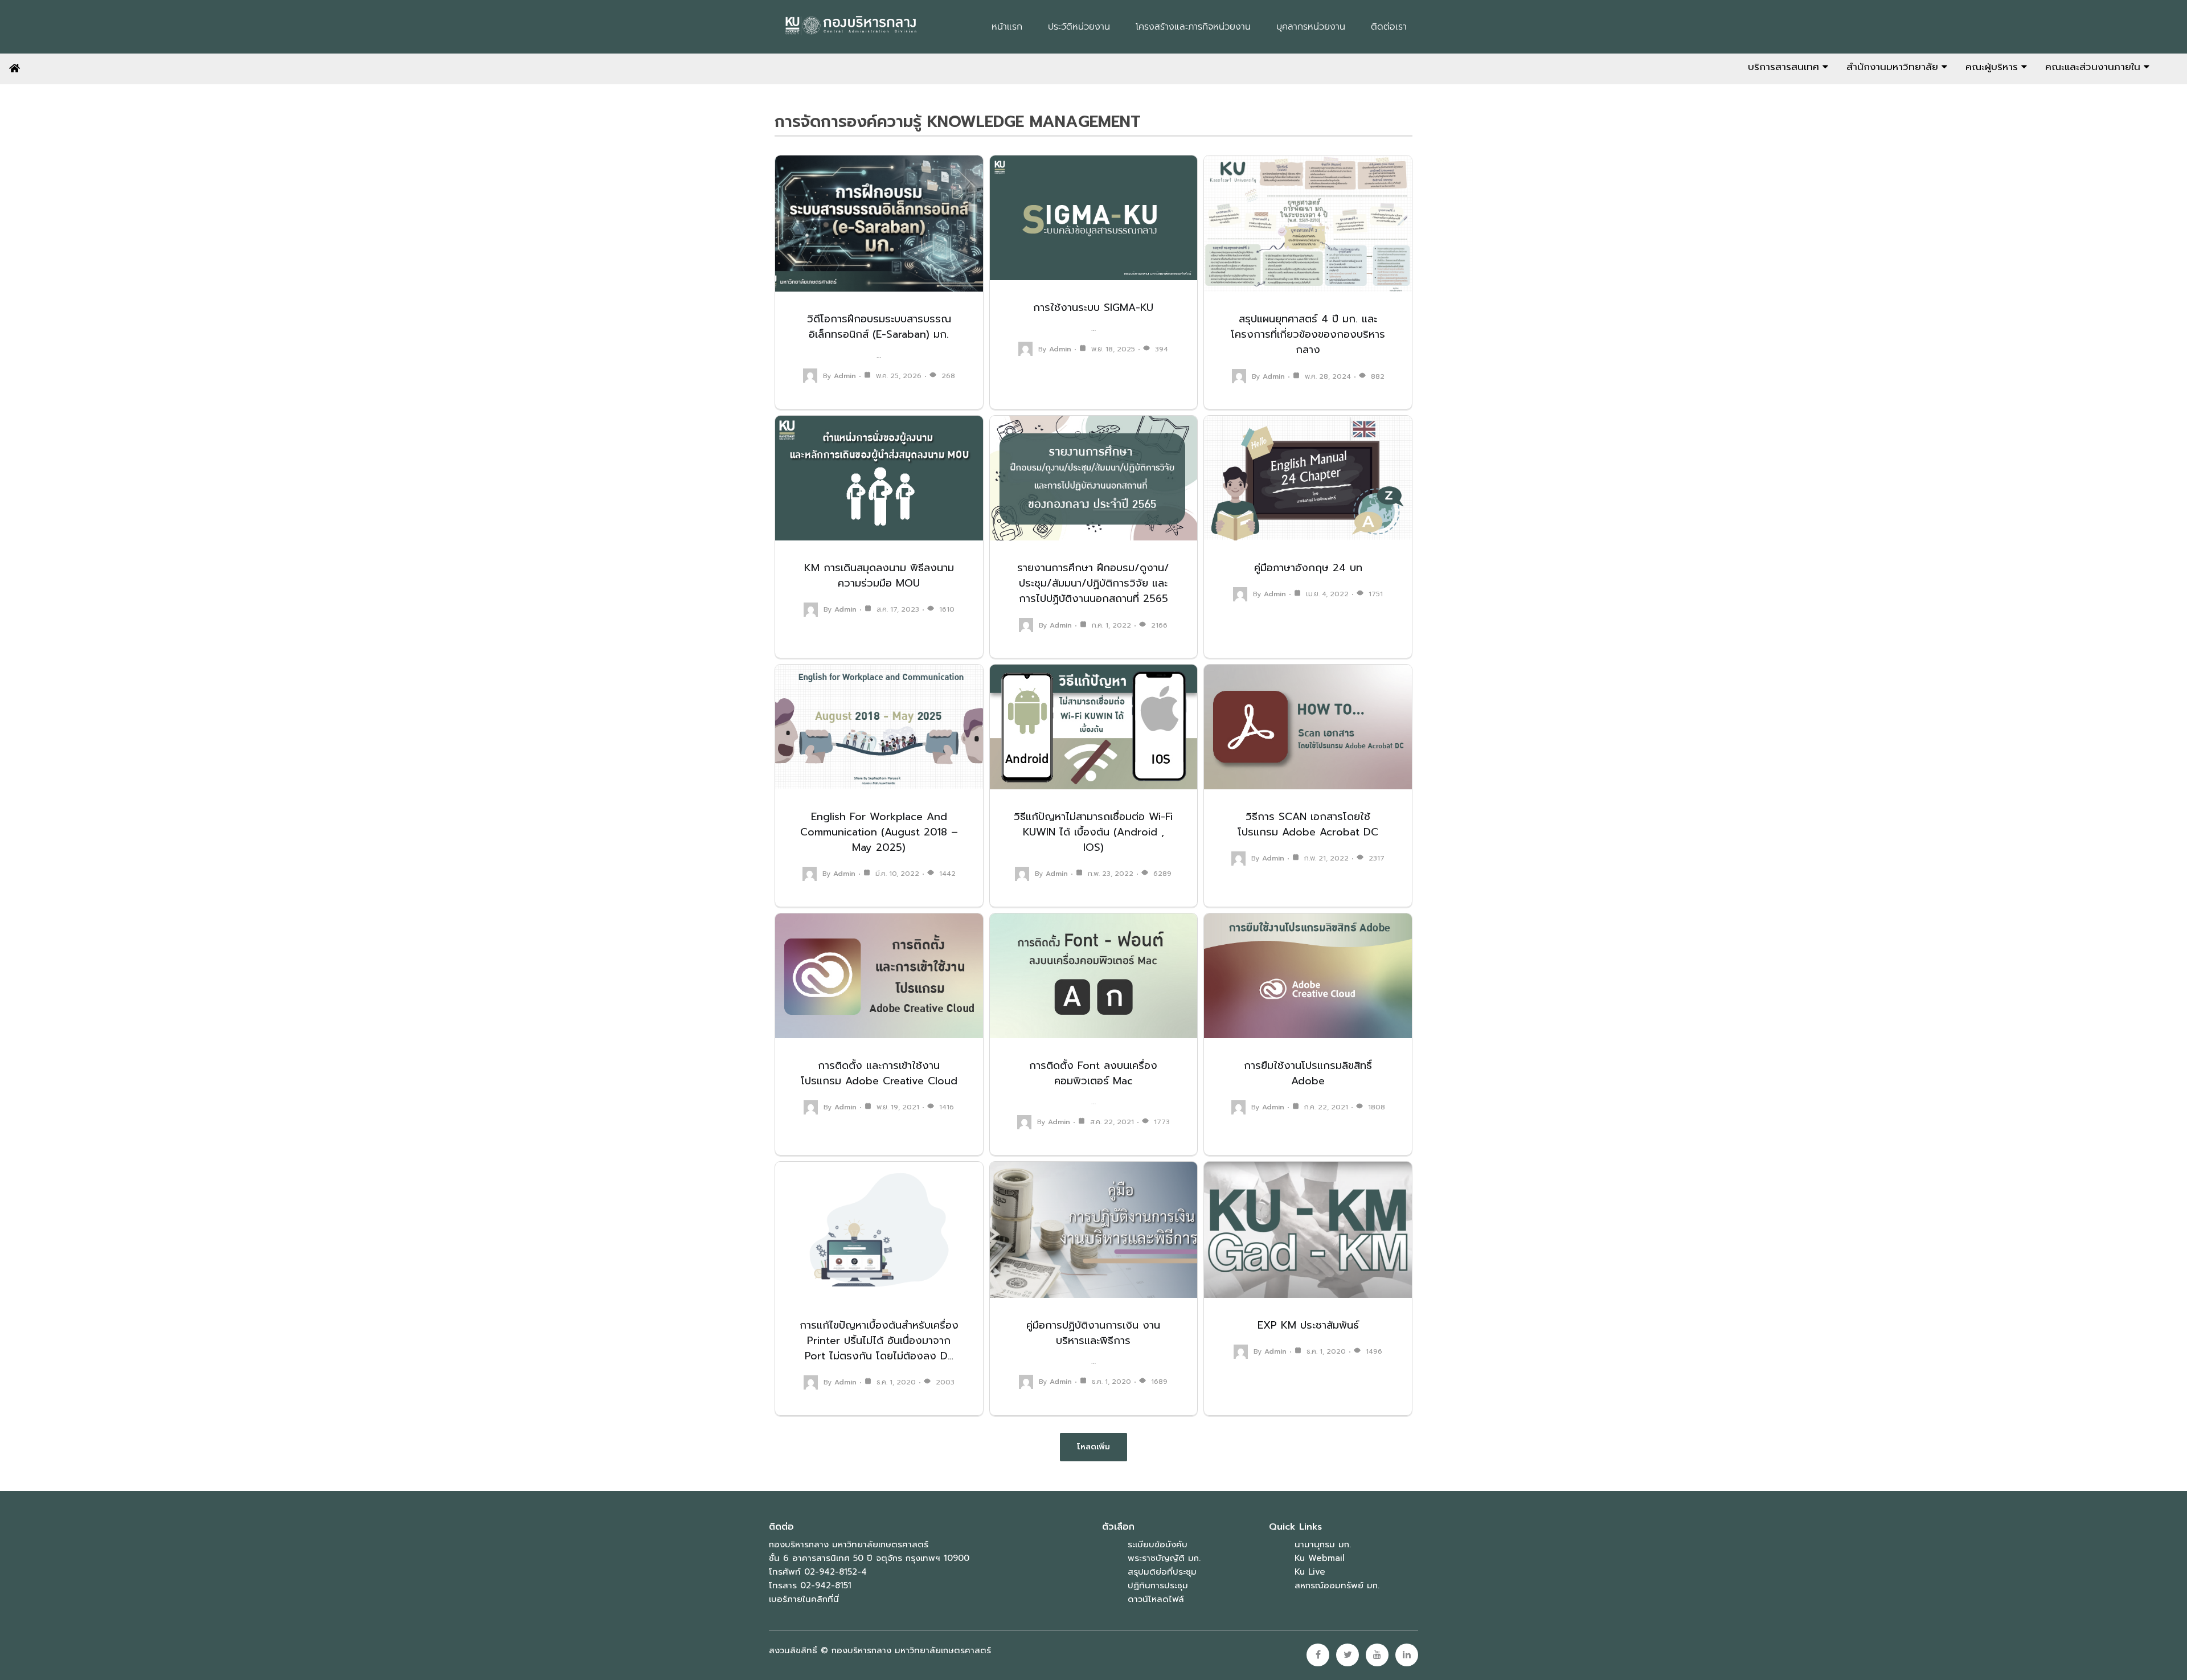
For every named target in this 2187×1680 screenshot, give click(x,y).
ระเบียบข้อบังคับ (1158, 1544)
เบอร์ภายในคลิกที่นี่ (804, 1599)
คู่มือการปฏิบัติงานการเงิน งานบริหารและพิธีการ (1093, 1333)
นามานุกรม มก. (1323, 1544)
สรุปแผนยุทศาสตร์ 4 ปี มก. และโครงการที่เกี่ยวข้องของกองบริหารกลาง (1308, 334)
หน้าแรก (1007, 27)
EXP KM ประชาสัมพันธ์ (1308, 1325)
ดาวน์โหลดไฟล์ (1156, 1599)
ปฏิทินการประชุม (1158, 1585)
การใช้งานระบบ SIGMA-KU (1093, 308)
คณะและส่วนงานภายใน (2094, 67)
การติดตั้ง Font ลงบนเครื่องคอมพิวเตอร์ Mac (1093, 1073)
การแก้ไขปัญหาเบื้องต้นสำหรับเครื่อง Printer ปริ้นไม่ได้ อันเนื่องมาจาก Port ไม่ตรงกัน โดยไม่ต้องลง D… (879, 1341)
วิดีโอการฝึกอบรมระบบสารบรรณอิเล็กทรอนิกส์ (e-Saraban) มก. (879, 327)
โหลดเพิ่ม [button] (1093, 1447)
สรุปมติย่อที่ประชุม (1162, 1572)
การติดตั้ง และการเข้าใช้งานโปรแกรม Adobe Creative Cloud (879, 1073)
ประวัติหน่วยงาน (1079, 27)
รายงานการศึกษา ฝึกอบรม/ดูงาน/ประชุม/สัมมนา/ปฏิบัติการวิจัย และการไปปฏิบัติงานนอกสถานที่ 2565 (1093, 583)
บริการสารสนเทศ (1785, 67)
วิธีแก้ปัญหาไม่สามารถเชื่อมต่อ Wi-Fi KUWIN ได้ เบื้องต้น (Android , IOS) (1093, 832)
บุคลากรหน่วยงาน (1311, 27)
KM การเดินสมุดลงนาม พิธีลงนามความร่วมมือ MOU (879, 575)
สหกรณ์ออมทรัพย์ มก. (1337, 1585)
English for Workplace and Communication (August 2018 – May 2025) (879, 832)
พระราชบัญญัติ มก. (1164, 1558)
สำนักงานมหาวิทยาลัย (1894, 67)
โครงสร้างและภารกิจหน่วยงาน (1193, 27)
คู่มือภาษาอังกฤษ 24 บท (1308, 568)
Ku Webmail (1320, 1558)
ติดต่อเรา (1389, 27)
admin (845, 376)
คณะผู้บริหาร (1993, 67)
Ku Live (1310, 1572)
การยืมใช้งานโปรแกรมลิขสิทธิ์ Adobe (1308, 1073)
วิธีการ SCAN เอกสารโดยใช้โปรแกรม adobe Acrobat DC (1308, 824)
